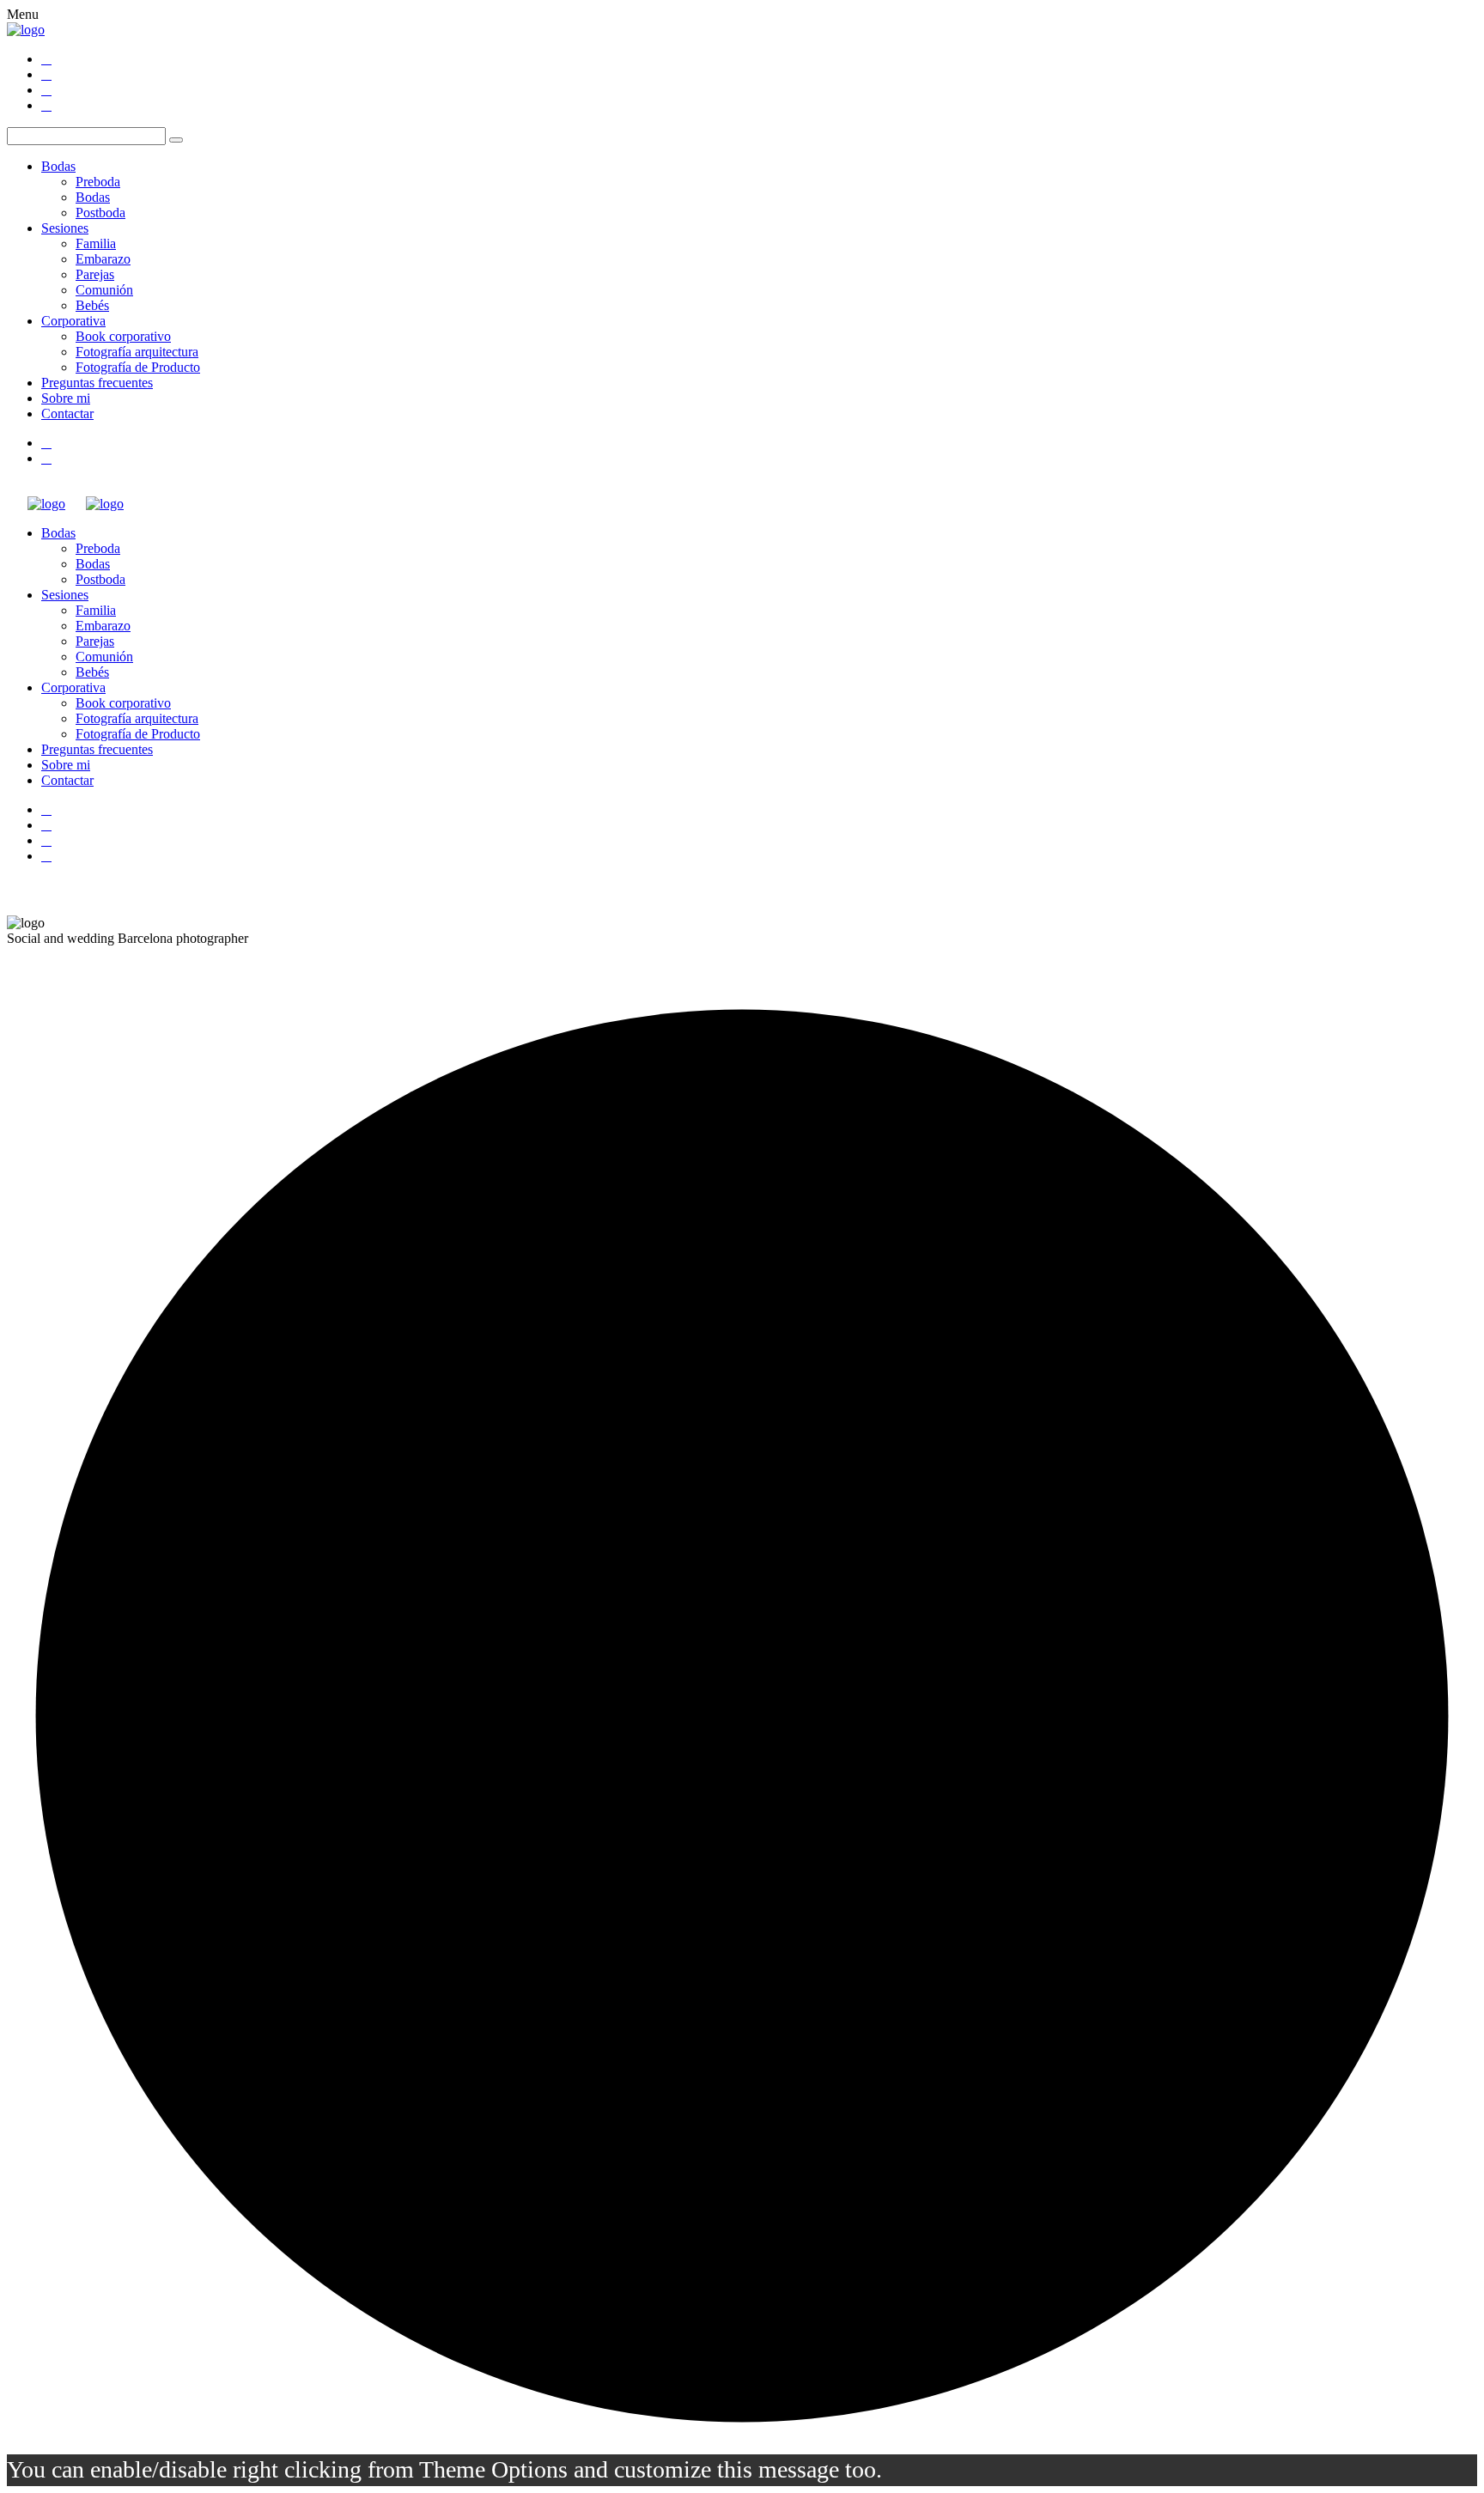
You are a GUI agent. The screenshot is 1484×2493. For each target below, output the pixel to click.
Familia (96, 243)
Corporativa (73, 321)
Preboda (98, 182)
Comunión (104, 290)
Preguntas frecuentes (97, 383)
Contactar (67, 413)
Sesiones (65, 228)
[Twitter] (46, 74)
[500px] (46, 105)
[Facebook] (46, 59)
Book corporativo (123, 336)
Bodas (58, 166)
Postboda (100, 213)
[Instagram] (46, 90)
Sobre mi (66, 398)
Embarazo (103, 259)
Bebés (92, 305)
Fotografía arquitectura (137, 352)
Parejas (95, 274)
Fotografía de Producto (138, 367)
